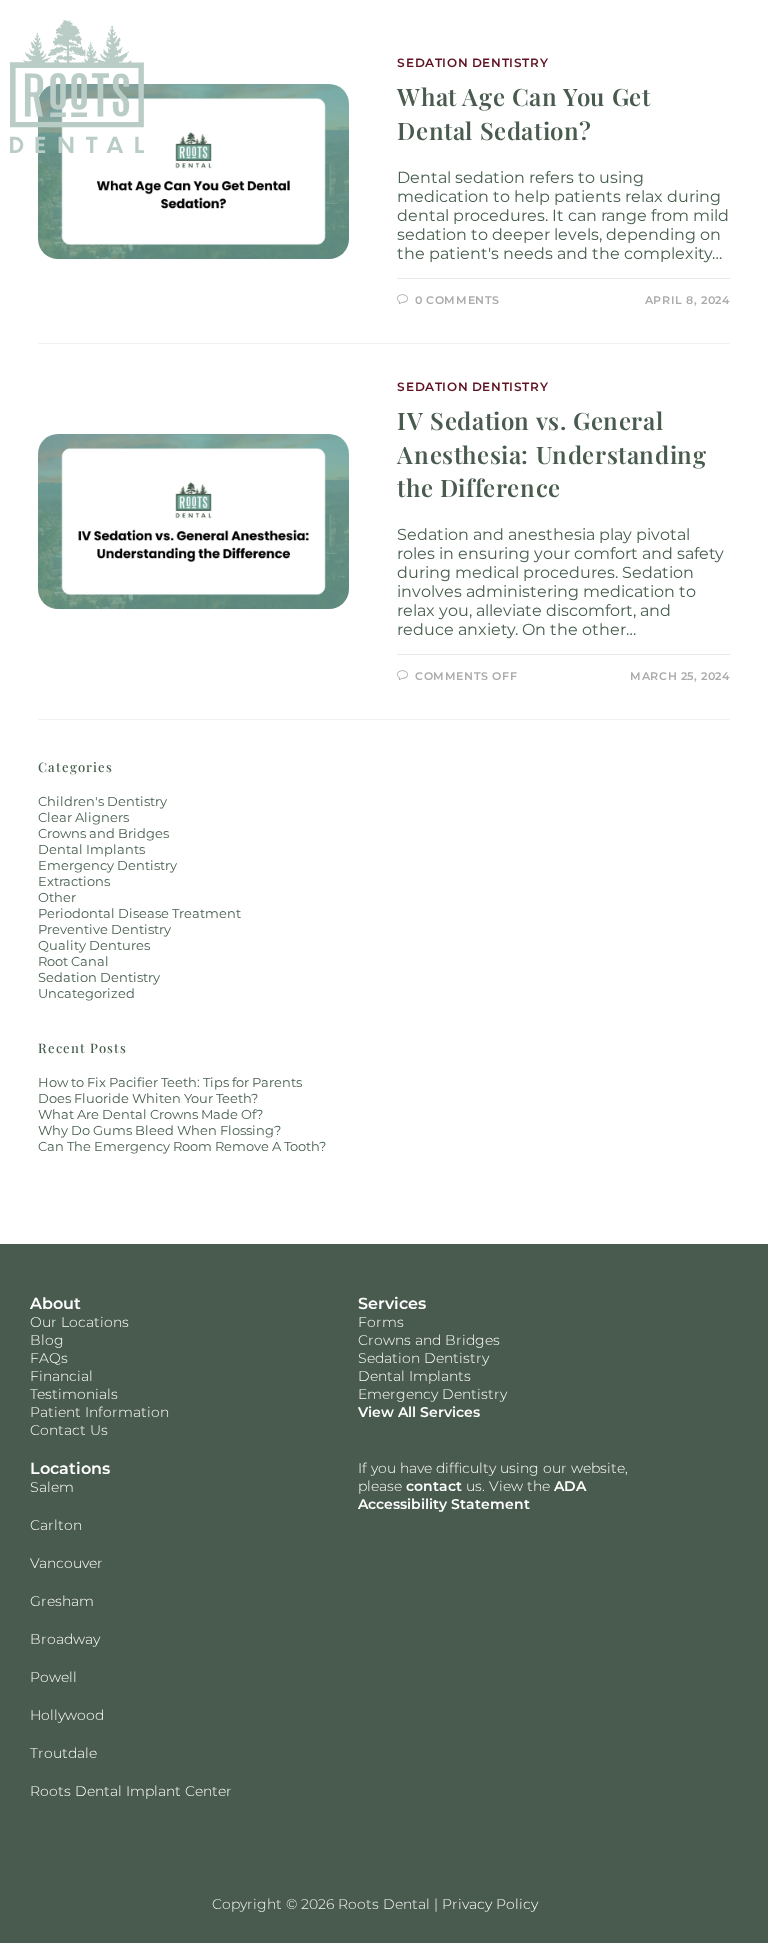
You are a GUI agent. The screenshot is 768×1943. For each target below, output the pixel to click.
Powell (53, 1677)
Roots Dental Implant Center (131, 1791)
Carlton (56, 1525)
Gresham (62, 1601)
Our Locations (79, 1322)
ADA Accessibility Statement (472, 1495)
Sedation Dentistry (472, 386)
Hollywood (67, 1715)
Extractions (74, 881)
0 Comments (457, 300)
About (55, 1303)
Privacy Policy (490, 1904)
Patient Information (99, 1412)
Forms (381, 1322)
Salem (52, 1487)
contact (434, 1486)
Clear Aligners (83, 817)
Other (57, 897)
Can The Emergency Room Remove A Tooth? (182, 1146)
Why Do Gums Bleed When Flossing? (159, 1130)
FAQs (49, 1358)
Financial (61, 1376)
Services (392, 1303)
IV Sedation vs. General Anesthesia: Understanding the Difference (551, 453)
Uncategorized (86, 993)
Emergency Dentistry (107, 865)
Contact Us (69, 1430)
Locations (70, 1468)
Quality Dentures (94, 945)
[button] (699, 86)
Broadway (65, 1639)
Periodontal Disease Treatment (139, 913)
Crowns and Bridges (103, 833)
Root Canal (73, 961)
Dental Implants (91, 849)
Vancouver (66, 1563)
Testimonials (74, 1394)
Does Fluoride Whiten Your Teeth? (148, 1098)
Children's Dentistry (102, 801)
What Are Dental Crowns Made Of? (150, 1114)
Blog (47, 1340)
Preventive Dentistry (104, 929)
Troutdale (63, 1753)
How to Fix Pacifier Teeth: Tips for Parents (170, 1082)
